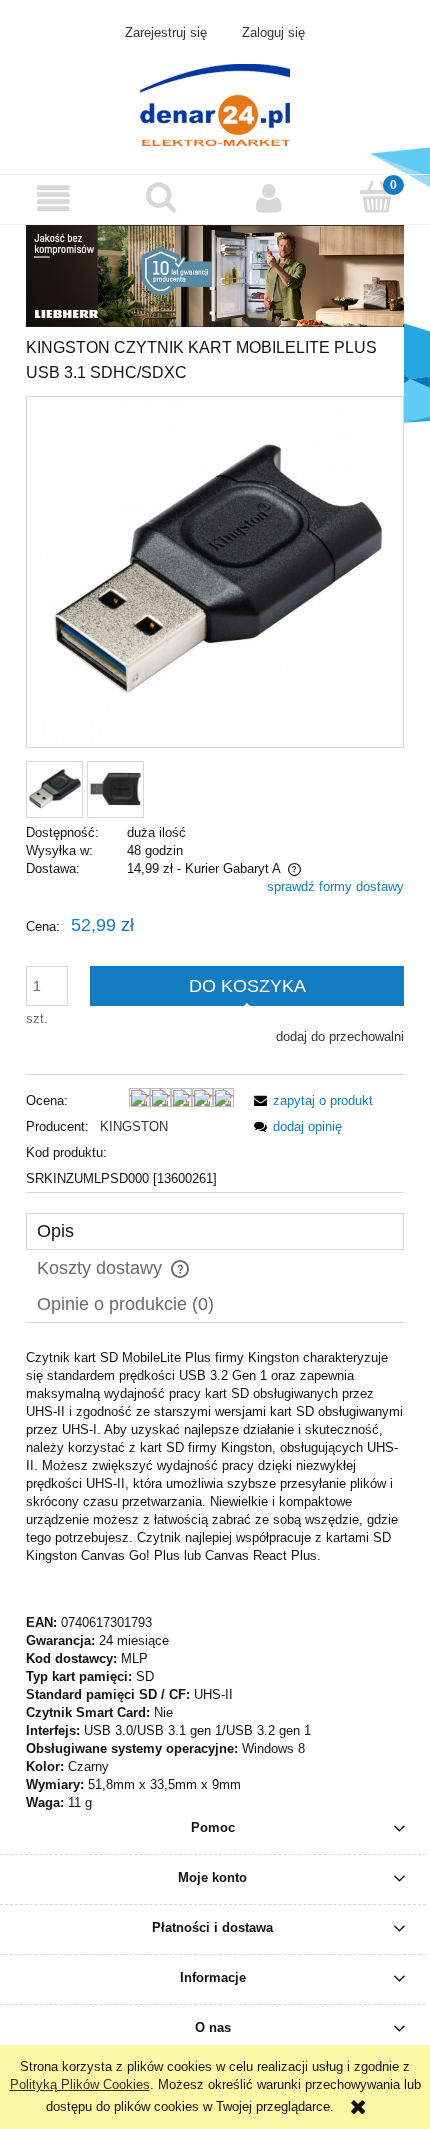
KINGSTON (134, 1126)
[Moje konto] (269, 198)
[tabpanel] (215, 1580)
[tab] (215, 1231)
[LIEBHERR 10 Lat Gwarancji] (215, 274)
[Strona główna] (215, 103)
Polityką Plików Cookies (80, 2084)
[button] (54, 198)
